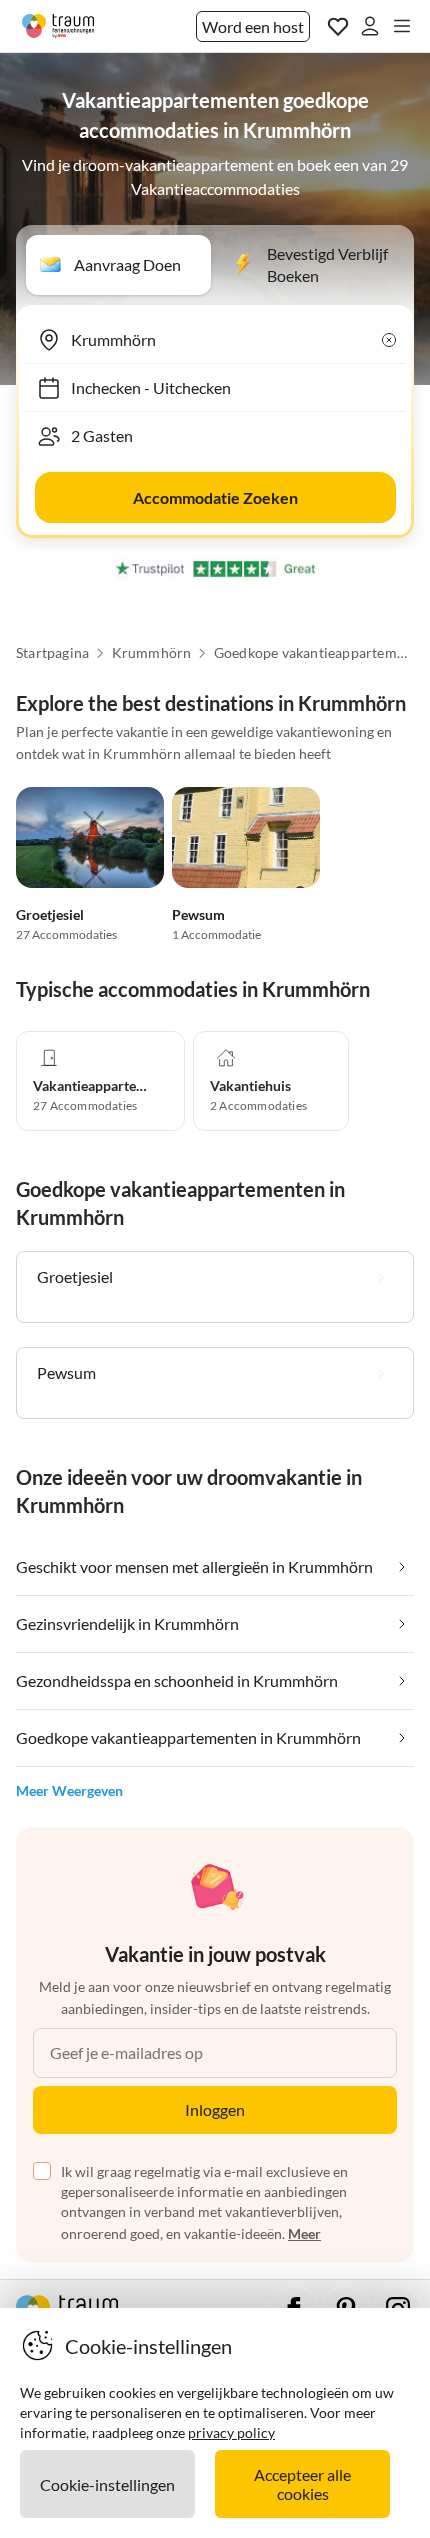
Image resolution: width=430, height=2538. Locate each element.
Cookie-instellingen (107, 2484)
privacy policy (231, 2432)
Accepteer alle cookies (302, 2484)
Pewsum (198, 914)
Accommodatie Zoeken (215, 497)
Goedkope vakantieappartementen (314, 653)
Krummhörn (152, 653)
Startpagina (52, 653)
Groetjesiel (50, 914)
